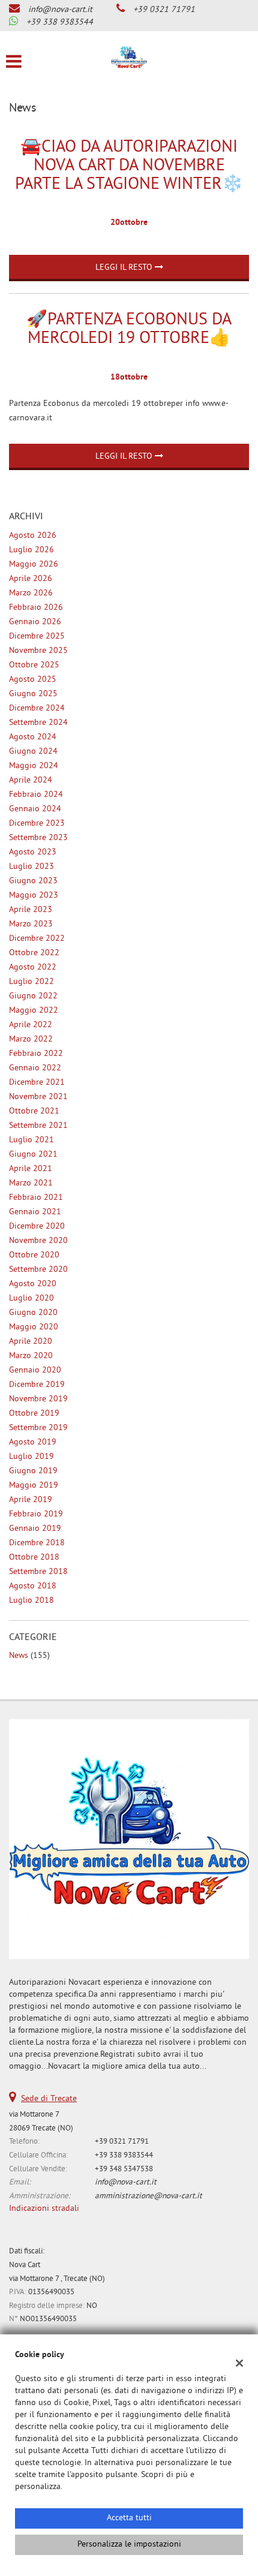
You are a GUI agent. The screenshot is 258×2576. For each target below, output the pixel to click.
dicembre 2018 (37, 1543)
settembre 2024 (38, 723)
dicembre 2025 (37, 637)
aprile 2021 (31, 1169)
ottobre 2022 (34, 953)
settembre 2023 (38, 838)
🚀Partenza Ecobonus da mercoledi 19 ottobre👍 (129, 330)
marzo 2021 (31, 1183)
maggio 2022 (34, 1011)
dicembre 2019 (37, 1385)
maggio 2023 (34, 896)
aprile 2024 (31, 780)
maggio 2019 (34, 1486)
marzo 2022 (31, 1039)
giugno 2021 (33, 1155)
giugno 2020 (33, 1313)
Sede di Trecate (49, 2099)
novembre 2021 (38, 1097)
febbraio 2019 (36, 1514)
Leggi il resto (125, 268)
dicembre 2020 (37, 1227)
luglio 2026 (31, 550)
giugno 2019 (33, 1471)
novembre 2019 (38, 1399)
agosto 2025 (33, 680)
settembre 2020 (38, 1270)
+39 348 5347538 (124, 2169)
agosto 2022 (33, 967)
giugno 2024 (33, 752)
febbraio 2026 (36, 608)
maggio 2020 (34, 1327)
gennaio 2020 (35, 1370)
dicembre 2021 (37, 1083)
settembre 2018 (38, 1572)
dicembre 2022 (37, 939)
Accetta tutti (129, 2518)
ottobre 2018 (34, 1558)
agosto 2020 (33, 1284)
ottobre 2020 (34, 1255)
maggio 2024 (34, 766)
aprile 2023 (31, 910)
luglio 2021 (31, 1140)
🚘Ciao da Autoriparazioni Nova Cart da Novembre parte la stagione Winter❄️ (129, 166)
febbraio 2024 (36, 795)
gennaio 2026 (35, 622)
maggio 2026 (34, 565)
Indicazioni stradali (44, 2209)
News (19, 1656)
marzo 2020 (31, 1356)
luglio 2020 (31, 1298)
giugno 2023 (33, 881)
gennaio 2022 (35, 1068)
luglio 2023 (31, 867)
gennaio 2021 (35, 1212)
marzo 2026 (31, 593)
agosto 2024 (33, 737)
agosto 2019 (33, 1442)
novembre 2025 (38, 651)
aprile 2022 (31, 1025)
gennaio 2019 (35, 1529)
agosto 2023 (33, 852)
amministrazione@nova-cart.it (148, 2196)
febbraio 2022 (36, 1054)
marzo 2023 (31, 924)
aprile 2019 (31, 1500)
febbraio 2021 (36, 1198)
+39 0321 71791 (164, 10)
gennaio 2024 (35, 809)
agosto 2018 (33, 1586)
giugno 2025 (33, 694)
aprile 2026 (31, 579)
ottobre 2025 (34, 665)
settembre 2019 (38, 1428)
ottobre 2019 (34, 1414)
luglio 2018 (31, 1601)
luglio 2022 (31, 982)
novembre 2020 (38, 1241)
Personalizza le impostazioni (129, 2545)
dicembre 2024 (37, 708)
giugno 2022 (33, 996)
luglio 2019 (31, 1457)
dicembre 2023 (37, 824)
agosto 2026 (33, 536)
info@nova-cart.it (60, 10)
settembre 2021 (38, 1126)
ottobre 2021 (34, 1111)
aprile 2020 (31, 1342)
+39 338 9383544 (60, 22)
